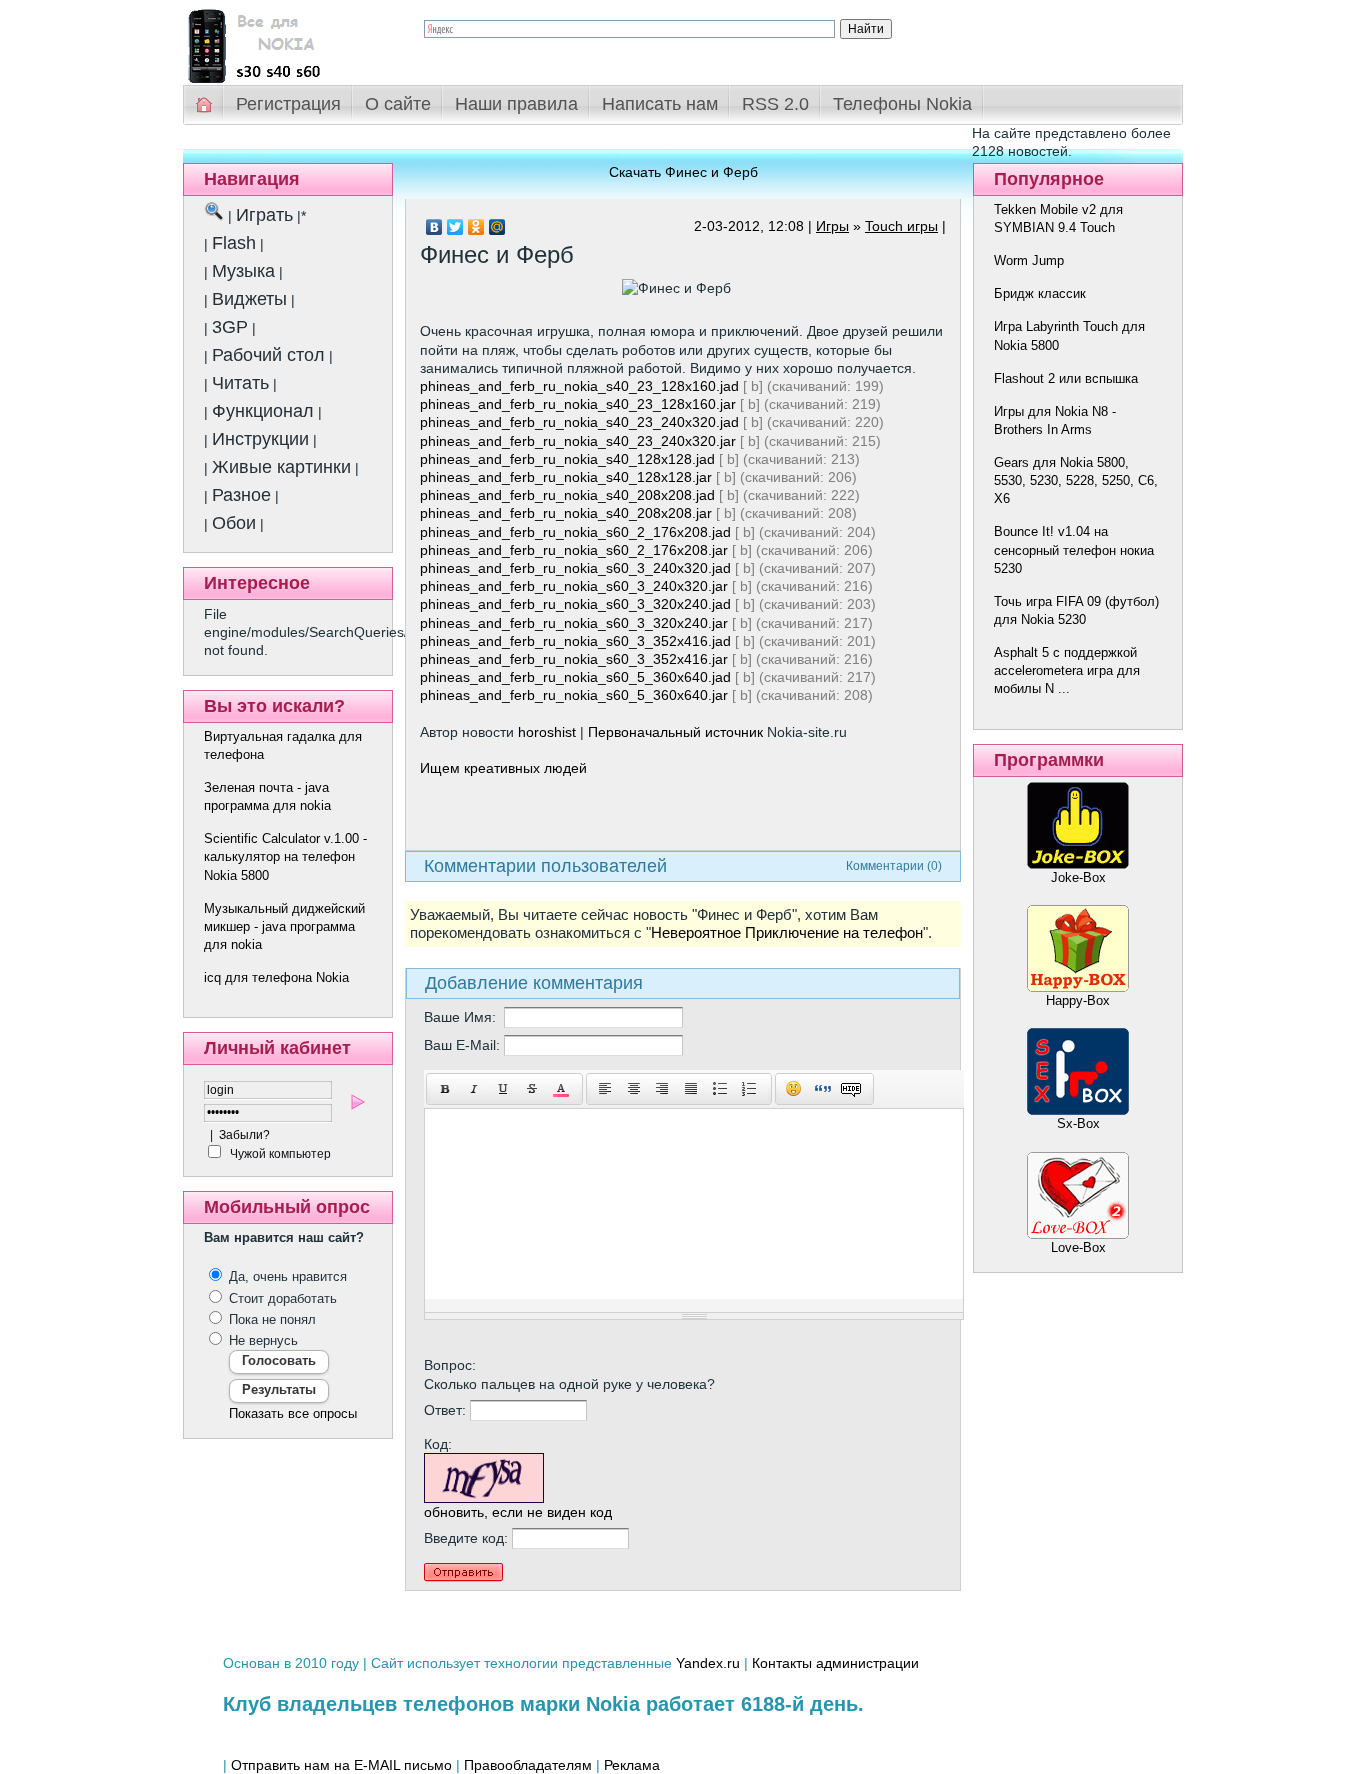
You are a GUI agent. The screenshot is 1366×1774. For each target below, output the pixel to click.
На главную (205, 104)
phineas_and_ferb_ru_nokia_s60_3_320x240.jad (575, 604)
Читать (240, 383)
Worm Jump (1029, 260)
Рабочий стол (268, 355)
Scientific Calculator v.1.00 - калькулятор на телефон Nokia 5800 (285, 856)
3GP (230, 327)
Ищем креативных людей (503, 768)
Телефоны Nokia (902, 104)
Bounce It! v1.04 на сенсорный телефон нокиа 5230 (1074, 549)
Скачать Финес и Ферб (683, 172)
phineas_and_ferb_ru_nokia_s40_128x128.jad (567, 459)
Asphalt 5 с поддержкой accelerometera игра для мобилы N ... (1067, 670)
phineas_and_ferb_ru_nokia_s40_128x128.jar (566, 477)
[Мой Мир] (497, 227)
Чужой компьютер (279, 1154)
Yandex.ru (708, 1663)
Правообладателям (528, 1765)
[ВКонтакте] (434, 227)
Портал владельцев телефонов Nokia (288, 41)
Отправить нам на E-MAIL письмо (341, 1765)
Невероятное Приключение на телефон (787, 933)
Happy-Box (1078, 1000)
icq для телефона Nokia (276, 977)
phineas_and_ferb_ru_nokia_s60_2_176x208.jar (574, 550)
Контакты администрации (835, 1663)
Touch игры (901, 226)
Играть (264, 215)
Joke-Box (1078, 877)
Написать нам (660, 104)
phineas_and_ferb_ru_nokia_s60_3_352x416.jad (575, 641)
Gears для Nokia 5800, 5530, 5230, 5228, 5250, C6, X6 (1076, 480)
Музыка (243, 271)
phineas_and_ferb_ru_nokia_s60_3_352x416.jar (574, 659)
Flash (234, 243)
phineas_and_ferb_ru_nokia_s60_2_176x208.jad (575, 532)
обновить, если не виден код (518, 1512)
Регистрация (288, 104)
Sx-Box (1078, 1123)
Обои (234, 523)
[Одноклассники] (476, 227)
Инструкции (260, 439)
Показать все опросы (293, 1413)
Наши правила (516, 104)
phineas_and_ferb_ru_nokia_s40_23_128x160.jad (579, 386)
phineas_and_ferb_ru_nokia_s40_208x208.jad (567, 495)
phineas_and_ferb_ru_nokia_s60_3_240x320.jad (575, 568)
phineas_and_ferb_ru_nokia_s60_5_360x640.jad (575, 677)
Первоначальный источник (675, 732)
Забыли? (244, 1135)
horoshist (547, 732)
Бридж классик (1040, 293)
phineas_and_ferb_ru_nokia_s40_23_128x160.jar (578, 404)
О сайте (398, 104)
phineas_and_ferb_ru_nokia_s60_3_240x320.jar (574, 586)
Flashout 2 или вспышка (1066, 378)
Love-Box (1078, 1247)
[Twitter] (455, 227)
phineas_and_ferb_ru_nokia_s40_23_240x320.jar (578, 441)
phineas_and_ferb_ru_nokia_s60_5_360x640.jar (574, 695)
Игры (832, 226)
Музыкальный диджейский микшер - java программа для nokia (284, 926)
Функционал (263, 411)
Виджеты (249, 299)
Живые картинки (281, 467)
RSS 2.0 (775, 104)
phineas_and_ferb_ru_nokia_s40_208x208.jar (566, 513)
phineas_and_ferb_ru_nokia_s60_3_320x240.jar (574, 623)
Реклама (632, 1765)
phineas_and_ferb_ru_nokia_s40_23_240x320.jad (579, 422)
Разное (241, 495)
